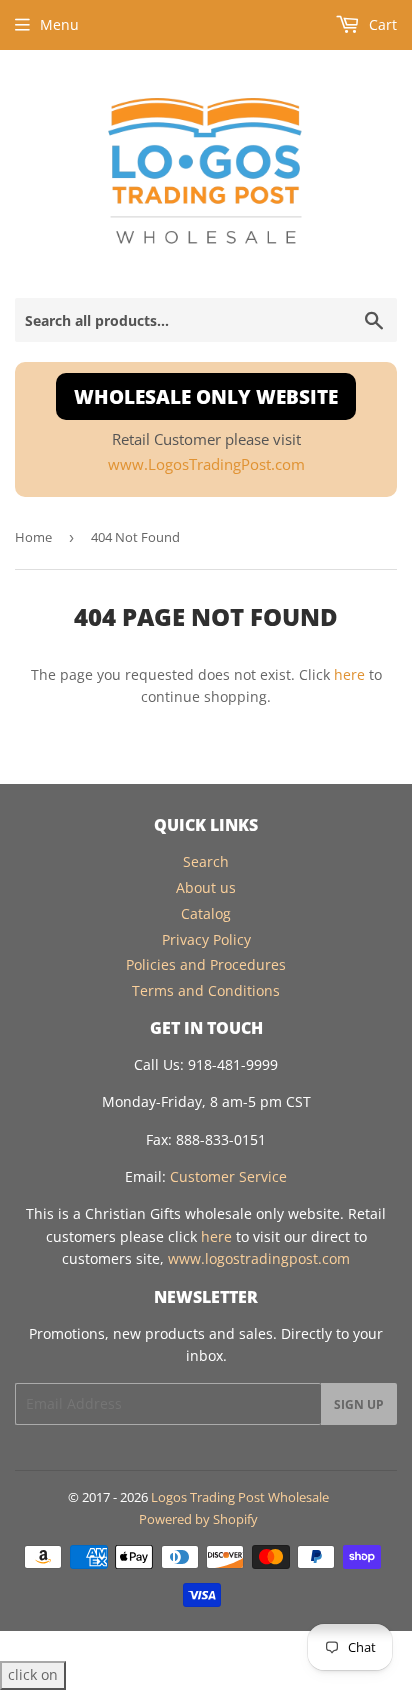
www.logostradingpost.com (259, 1258)
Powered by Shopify (198, 1519)
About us (206, 887)
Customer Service (228, 1176)
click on (33, 1674)
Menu (59, 24)
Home (33, 537)
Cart (381, 24)
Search (206, 861)
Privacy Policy (206, 939)
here (349, 674)
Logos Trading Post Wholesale (240, 1497)
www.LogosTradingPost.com (206, 464)
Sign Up (359, 1404)
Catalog (206, 913)
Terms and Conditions (206, 990)
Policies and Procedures (206, 964)
